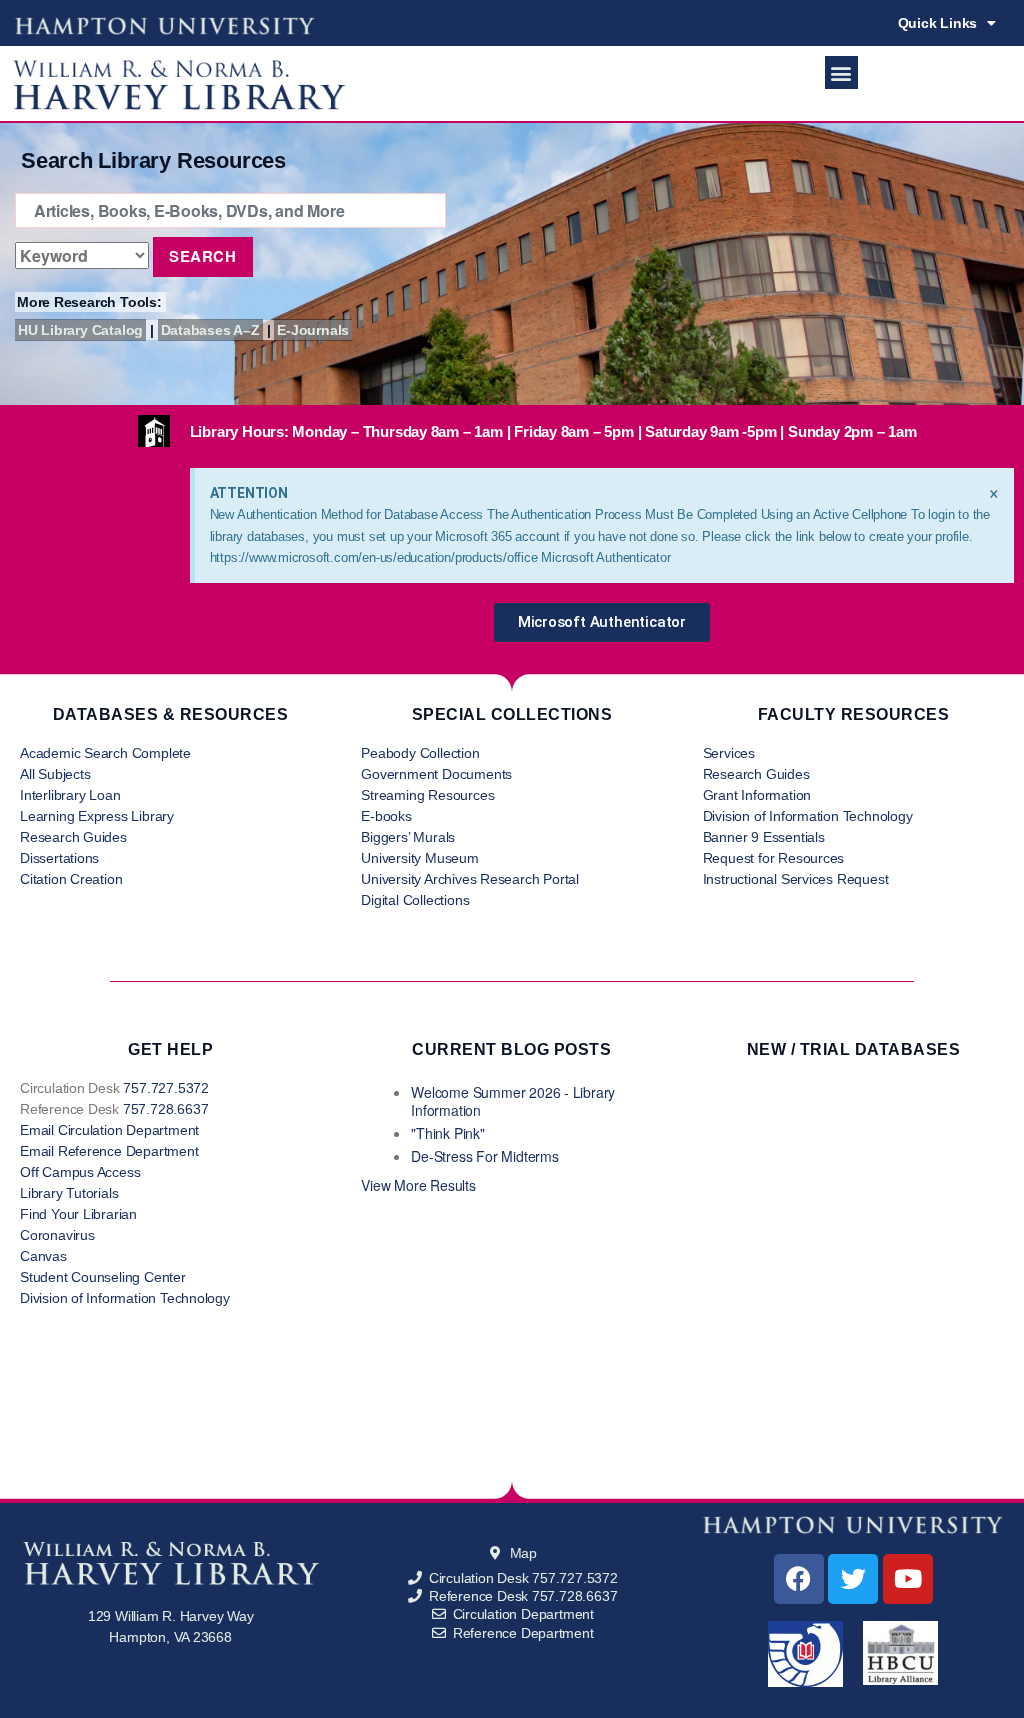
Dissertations (59, 858)
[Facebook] (799, 1579)
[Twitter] (853, 1579)
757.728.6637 (165, 1109)
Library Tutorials (69, 1193)
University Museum (419, 858)
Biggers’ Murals (408, 837)
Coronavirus (57, 1235)
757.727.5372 (165, 1088)
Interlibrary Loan (70, 795)
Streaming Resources (427, 795)
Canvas (43, 1256)
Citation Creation (71, 879)
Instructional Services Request (796, 879)
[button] (841, 72)
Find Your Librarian (78, 1214)
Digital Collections (415, 900)
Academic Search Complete (105, 753)
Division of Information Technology (808, 816)
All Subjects (55, 774)
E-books (386, 816)
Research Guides (73, 837)
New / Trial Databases (854, 1049)
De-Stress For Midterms (484, 1156)
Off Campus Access (80, 1172)
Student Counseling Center (103, 1277)
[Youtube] (908, 1579)
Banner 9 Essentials (764, 837)
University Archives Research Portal (470, 879)
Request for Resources (774, 858)
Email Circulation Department (109, 1130)
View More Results (418, 1185)
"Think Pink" (447, 1133)
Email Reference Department (109, 1151)
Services (729, 753)
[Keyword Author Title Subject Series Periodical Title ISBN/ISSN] (82, 255)
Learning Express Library (97, 816)
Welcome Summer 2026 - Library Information (513, 1101)
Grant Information (757, 795)
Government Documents (436, 774)
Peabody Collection (420, 753)
